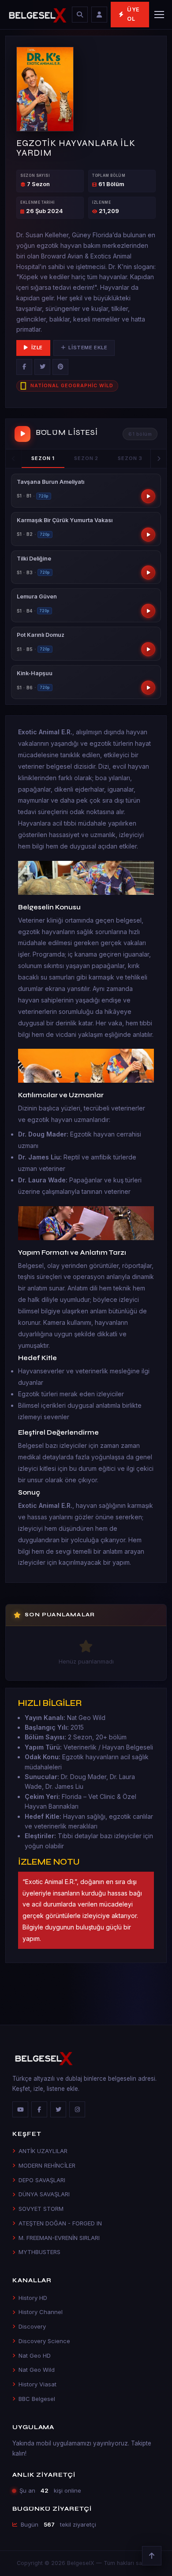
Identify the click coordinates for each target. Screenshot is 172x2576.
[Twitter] (42, 367)
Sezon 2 (86, 458)
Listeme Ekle (88, 348)
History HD (33, 2298)
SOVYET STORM (41, 2209)
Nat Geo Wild (37, 2370)
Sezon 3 (130, 458)
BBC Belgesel (37, 2399)
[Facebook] (24, 367)
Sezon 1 (43, 458)
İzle (37, 348)
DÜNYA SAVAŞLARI (44, 2194)
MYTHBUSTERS (39, 2252)
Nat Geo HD (35, 2355)
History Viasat (37, 2384)
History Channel (41, 2312)
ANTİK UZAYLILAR (43, 2151)
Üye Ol (133, 14)
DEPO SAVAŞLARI (42, 2180)
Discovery (32, 2326)
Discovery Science (44, 2341)
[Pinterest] (60, 367)
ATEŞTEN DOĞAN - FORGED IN (60, 2223)
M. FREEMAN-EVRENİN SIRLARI (59, 2238)
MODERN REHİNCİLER (47, 2165)
